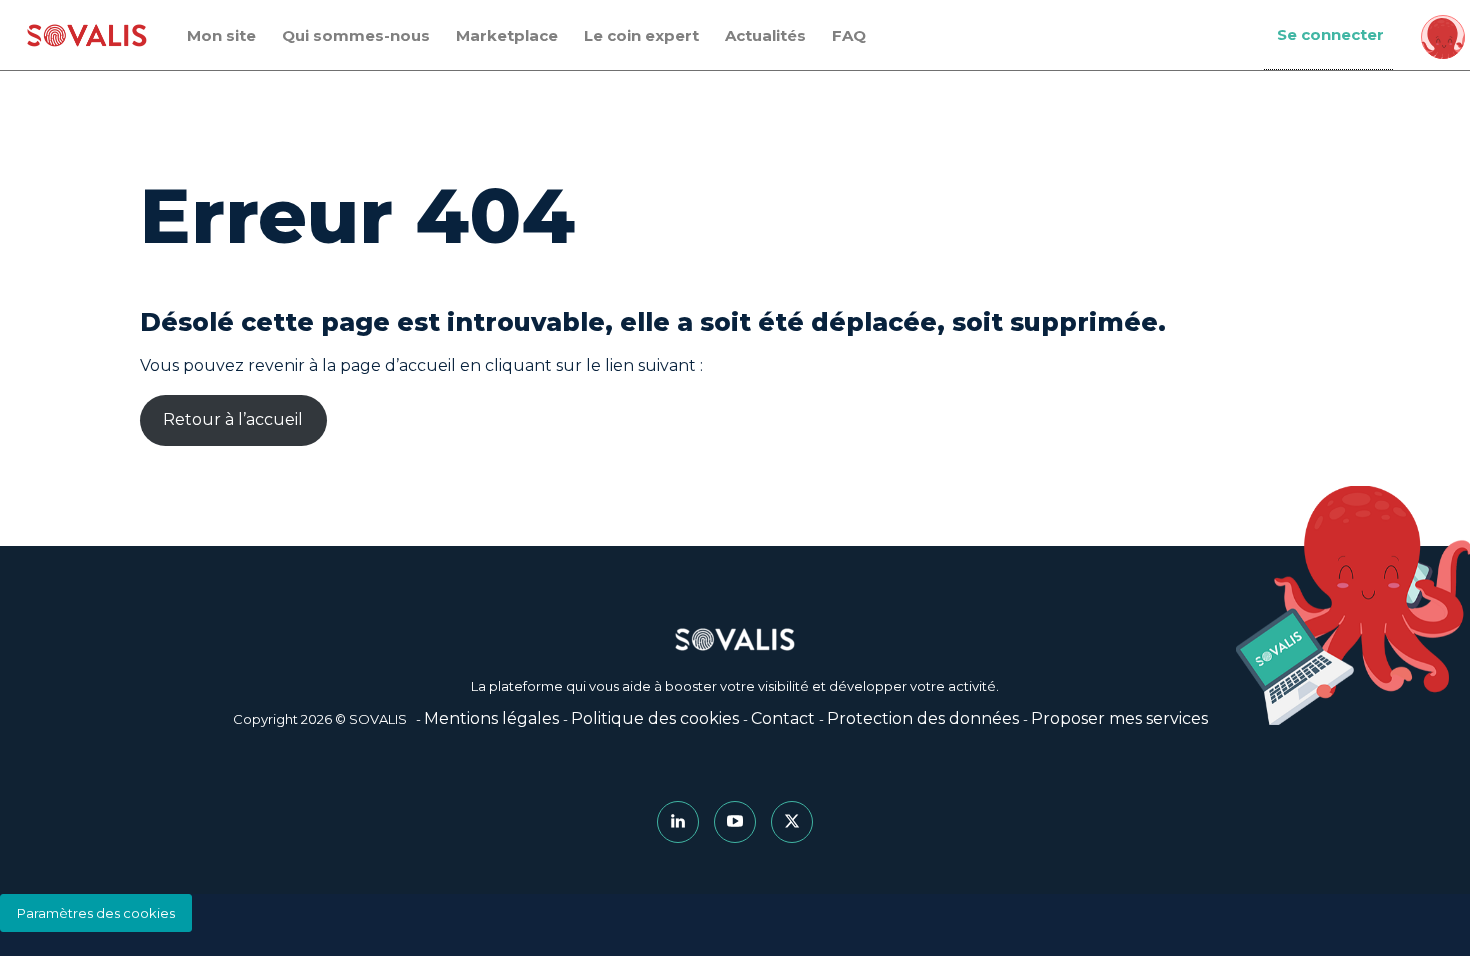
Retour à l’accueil (233, 419)
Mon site (221, 35)
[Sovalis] (87, 35)
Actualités (765, 35)
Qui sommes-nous (356, 35)
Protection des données (923, 718)
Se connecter (1330, 34)
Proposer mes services (1119, 718)
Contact (783, 718)
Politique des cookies (655, 718)
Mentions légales (491, 718)
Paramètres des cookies (96, 913)
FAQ (849, 35)
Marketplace (507, 35)
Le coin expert (641, 35)
